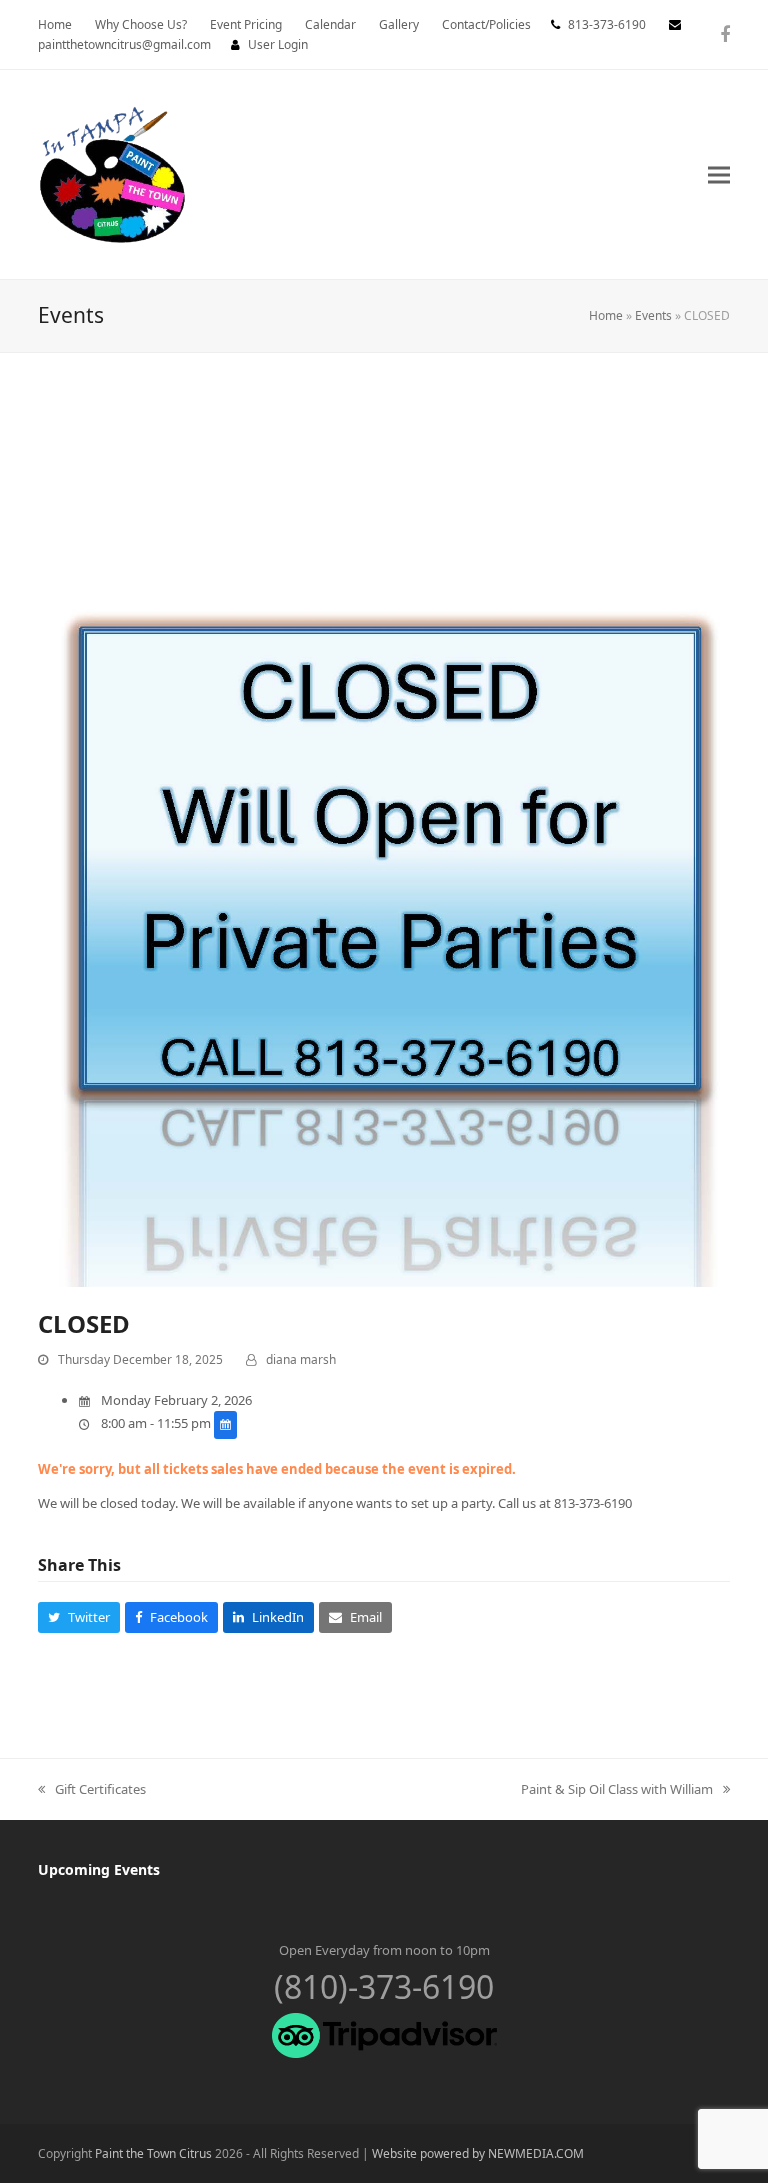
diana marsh (301, 1359)
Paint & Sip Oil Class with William (617, 1790)
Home (606, 315)
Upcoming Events (99, 1869)
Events (653, 315)
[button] (719, 174)
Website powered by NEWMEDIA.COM (478, 2153)
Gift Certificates (92, 1790)
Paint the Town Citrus (153, 2153)
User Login (278, 44)
